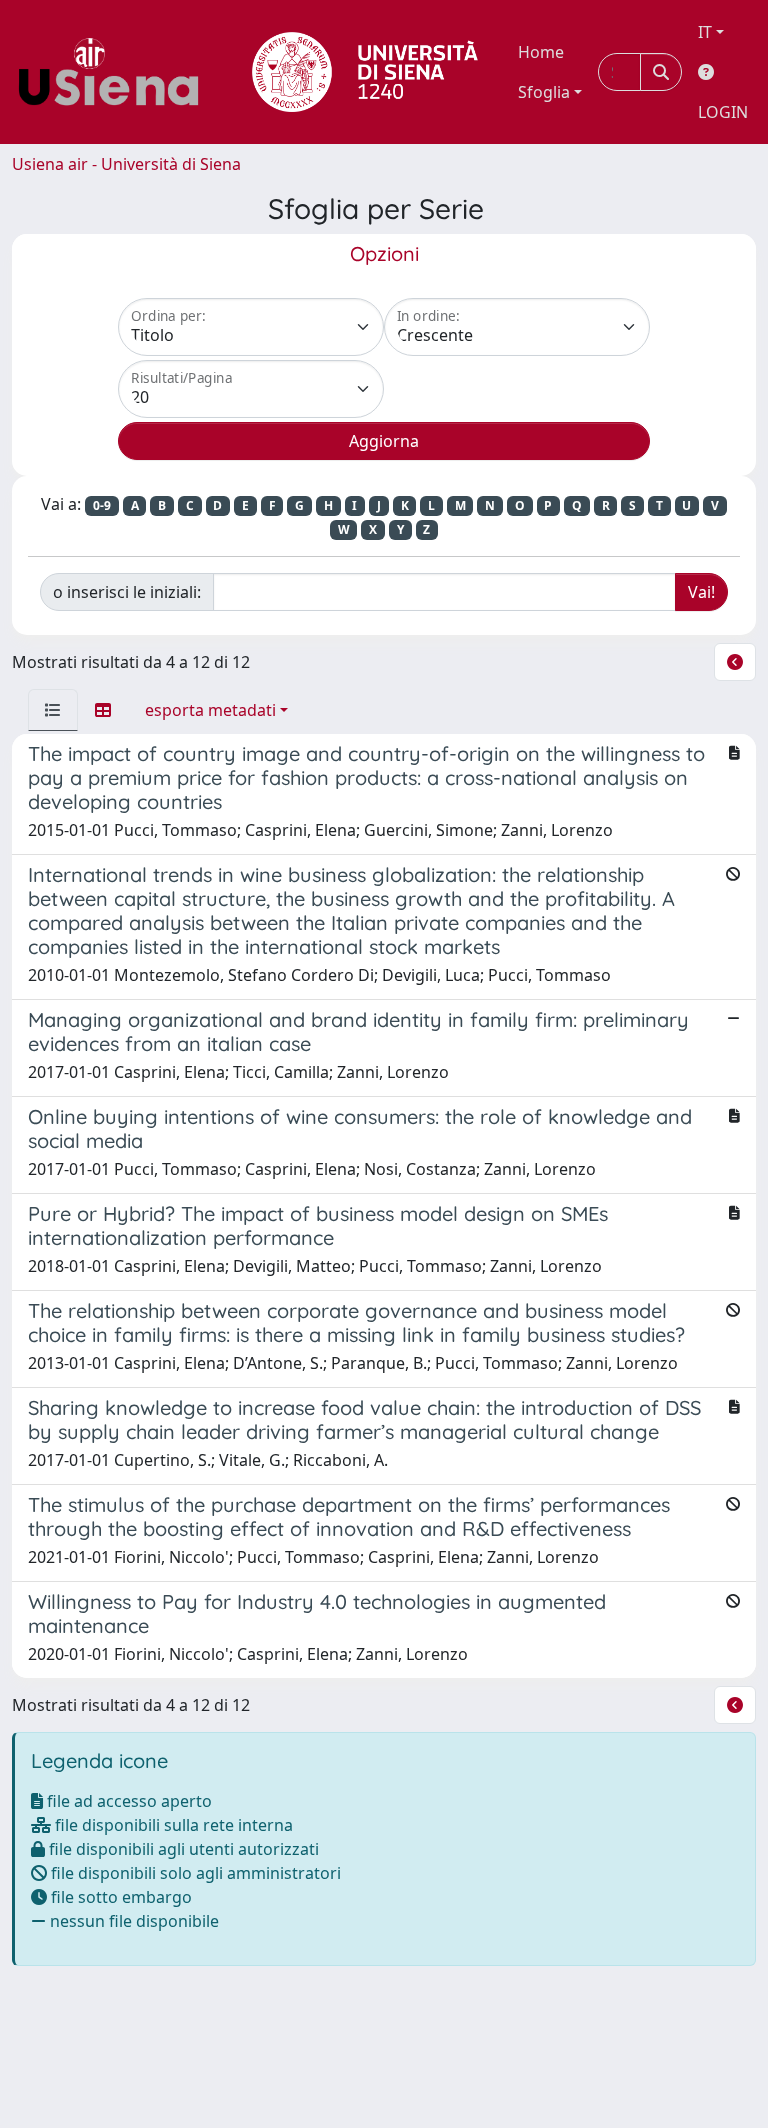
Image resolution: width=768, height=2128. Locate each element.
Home (541, 52)
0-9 (102, 505)
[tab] (53, 710)
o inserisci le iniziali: (127, 592)
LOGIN (723, 112)
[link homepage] (116, 72)
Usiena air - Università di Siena (126, 164)
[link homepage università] (365, 72)
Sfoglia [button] (544, 92)
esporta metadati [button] (210, 710)
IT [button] (705, 32)
